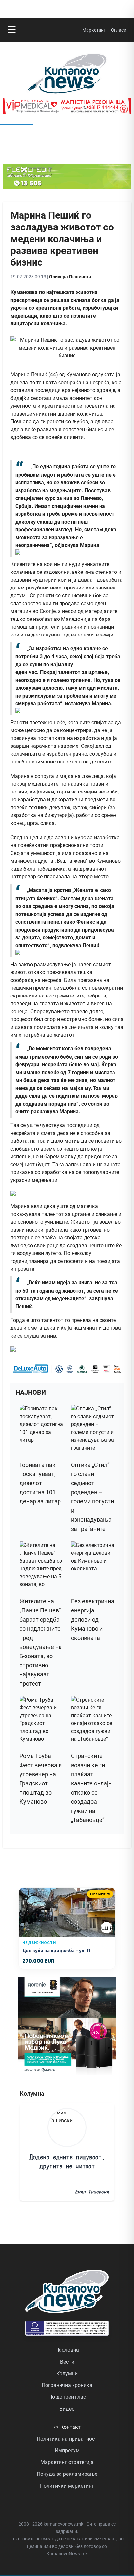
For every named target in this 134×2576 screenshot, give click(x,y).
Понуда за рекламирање (67, 2474)
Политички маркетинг (67, 2486)
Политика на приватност (67, 2439)
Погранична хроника (67, 2385)
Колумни (67, 2373)
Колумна (32, 2093)
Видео (67, 2409)
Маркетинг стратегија (67, 2462)
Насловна (67, 2350)
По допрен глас (67, 2397)
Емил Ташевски (92, 2192)
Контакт (67, 2427)
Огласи (119, 30)
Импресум (67, 2450)
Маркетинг (94, 30)
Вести (67, 2362)
